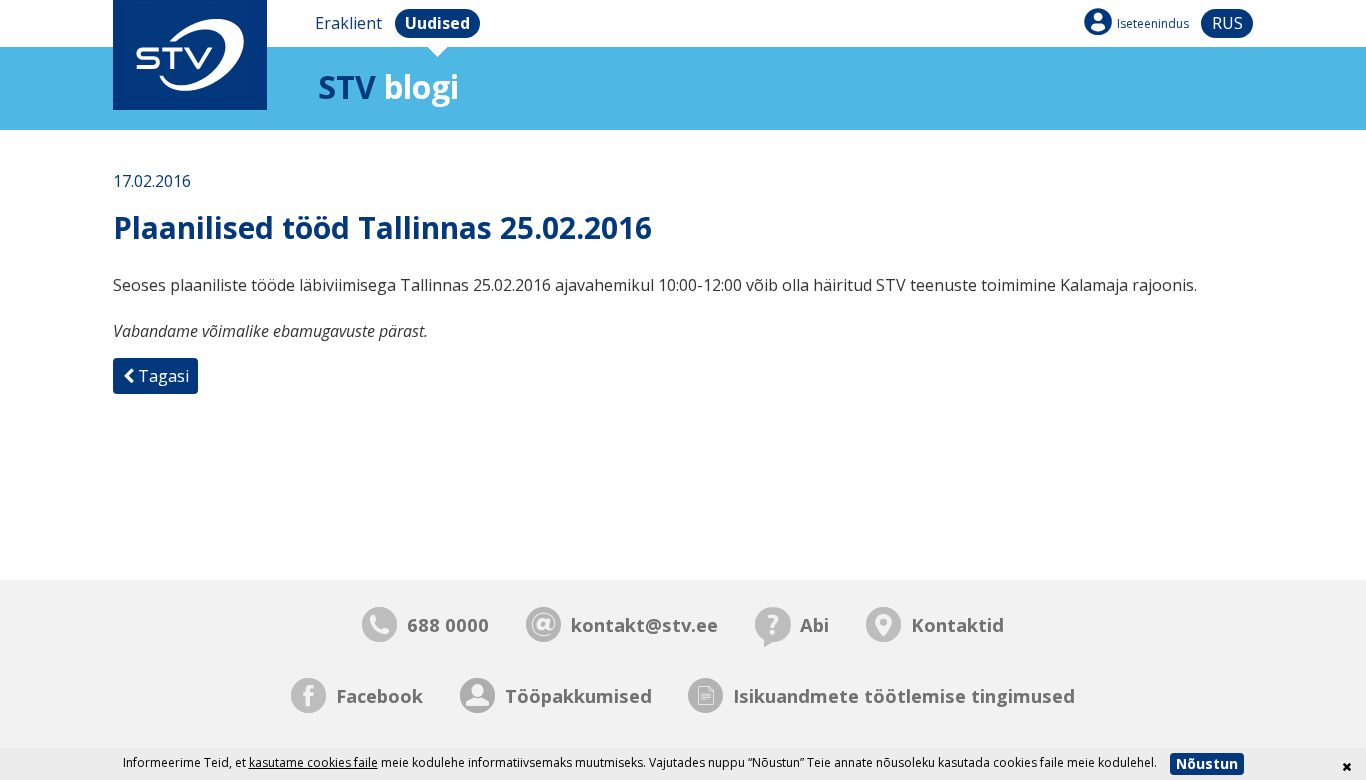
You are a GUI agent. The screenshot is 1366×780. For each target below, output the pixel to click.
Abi (814, 624)
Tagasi (161, 376)
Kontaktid (957, 624)
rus (1227, 23)
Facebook (379, 695)
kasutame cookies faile (313, 762)
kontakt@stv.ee (644, 624)
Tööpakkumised (578, 695)
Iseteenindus (1153, 23)
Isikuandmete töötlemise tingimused (904, 695)
